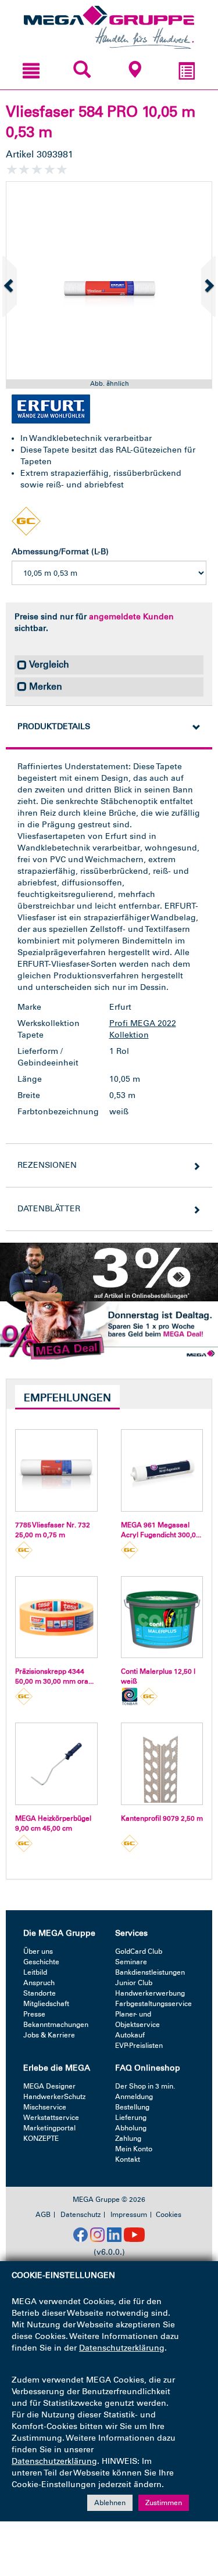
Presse (34, 2014)
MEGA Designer (49, 2086)
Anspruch (39, 1983)
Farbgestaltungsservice (153, 2004)
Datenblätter (49, 1209)
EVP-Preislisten (139, 2046)
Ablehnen (110, 2503)
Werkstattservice (51, 2118)
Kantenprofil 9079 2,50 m (162, 1818)
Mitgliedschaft (46, 2004)
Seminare (131, 1962)
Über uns (38, 1951)
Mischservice (45, 2107)
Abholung (131, 2128)
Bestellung (132, 2107)
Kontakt (128, 2159)
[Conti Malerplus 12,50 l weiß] (162, 1617)
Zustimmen (164, 2503)
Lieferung (131, 2118)
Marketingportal (49, 2128)
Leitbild (35, 1972)
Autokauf (130, 2035)
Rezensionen (47, 1165)
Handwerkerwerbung (150, 1993)
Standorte (40, 1993)
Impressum (129, 2215)
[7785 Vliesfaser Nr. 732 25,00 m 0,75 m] (56, 1470)
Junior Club (134, 1983)
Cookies (169, 2215)
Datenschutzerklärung (122, 2348)
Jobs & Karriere (49, 2035)
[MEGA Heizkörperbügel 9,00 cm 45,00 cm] (56, 1764)
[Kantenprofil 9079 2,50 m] (162, 1764)
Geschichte (41, 1962)
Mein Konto (134, 2149)
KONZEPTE (41, 2139)
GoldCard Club (139, 1951)
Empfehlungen (67, 1398)
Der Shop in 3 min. (145, 2086)
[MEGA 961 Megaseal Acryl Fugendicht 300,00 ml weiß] (162, 1470)
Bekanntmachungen (56, 2025)
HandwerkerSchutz (54, 2097)
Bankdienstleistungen (150, 1972)
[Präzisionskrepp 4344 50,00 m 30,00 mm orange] (56, 1617)
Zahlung (128, 2139)
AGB (43, 2215)
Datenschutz (81, 2215)
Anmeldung (134, 2097)
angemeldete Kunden (131, 617)
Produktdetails (54, 726)
